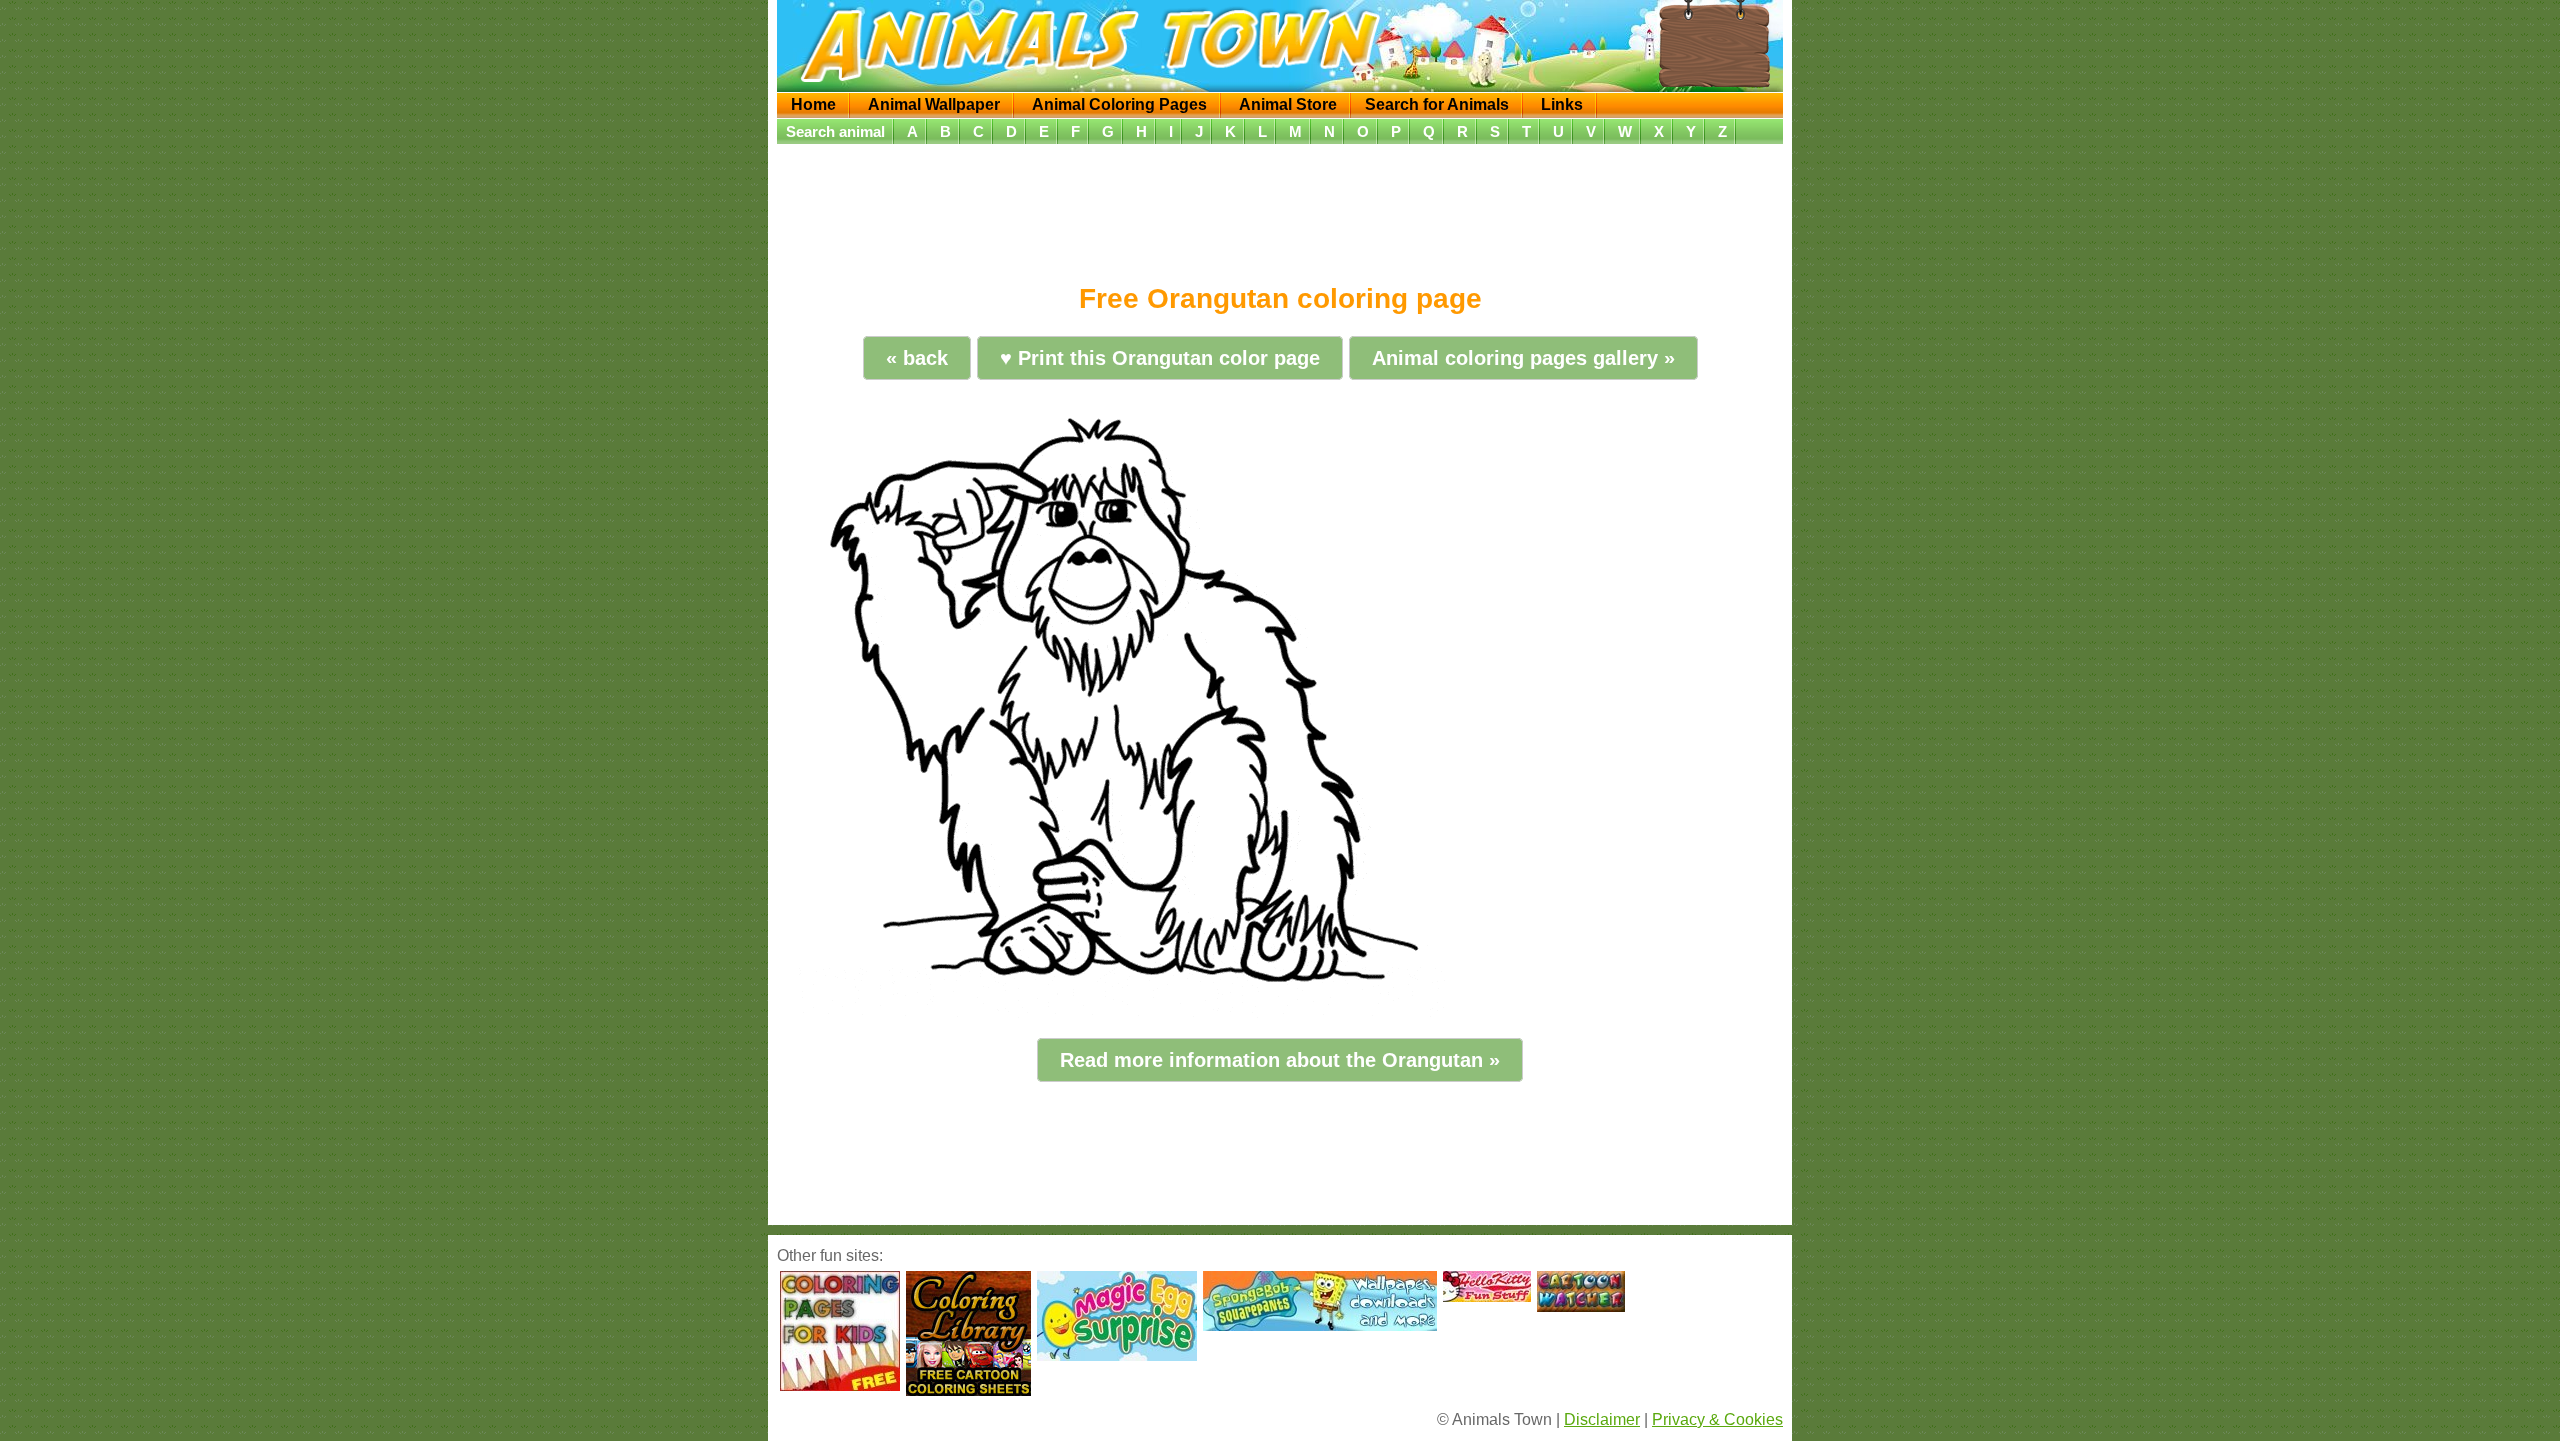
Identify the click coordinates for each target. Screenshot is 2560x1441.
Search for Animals (1437, 104)
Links (1562, 104)
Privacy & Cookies (1717, 1419)
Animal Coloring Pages (1119, 104)
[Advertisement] (1280, 207)
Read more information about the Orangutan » (1280, 1060)
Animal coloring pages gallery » (1523, 358)
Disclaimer (1602, 1419)
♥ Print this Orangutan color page (1160, 358)
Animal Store (1288, 104)
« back (917, 358)
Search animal (835, 131)
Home (813, 104)
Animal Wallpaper (934, 104)
